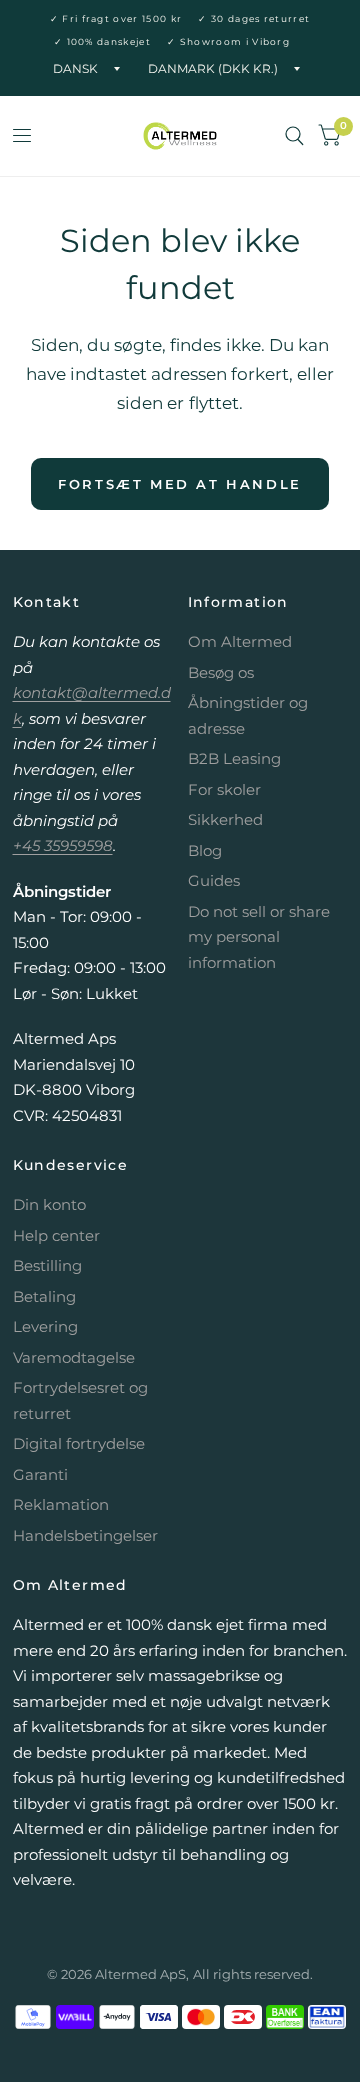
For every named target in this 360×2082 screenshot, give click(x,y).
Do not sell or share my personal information (259, 937)
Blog (205, 850)
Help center (56, 1235)
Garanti (40, 1474)
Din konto (49, 1204)
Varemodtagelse (74, 1357)
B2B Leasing (234, 758)
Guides (214, 880)
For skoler (224, 789)
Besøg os (221, 672)
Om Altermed (240, 641)
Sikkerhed (225, 819)
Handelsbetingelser (85, 1535)
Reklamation (61, 1504)
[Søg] (294, 136)
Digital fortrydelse (79, 1443)
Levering (45, 1326)
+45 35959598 (63, 845)
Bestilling (47, 1265)
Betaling (44, 1296)
